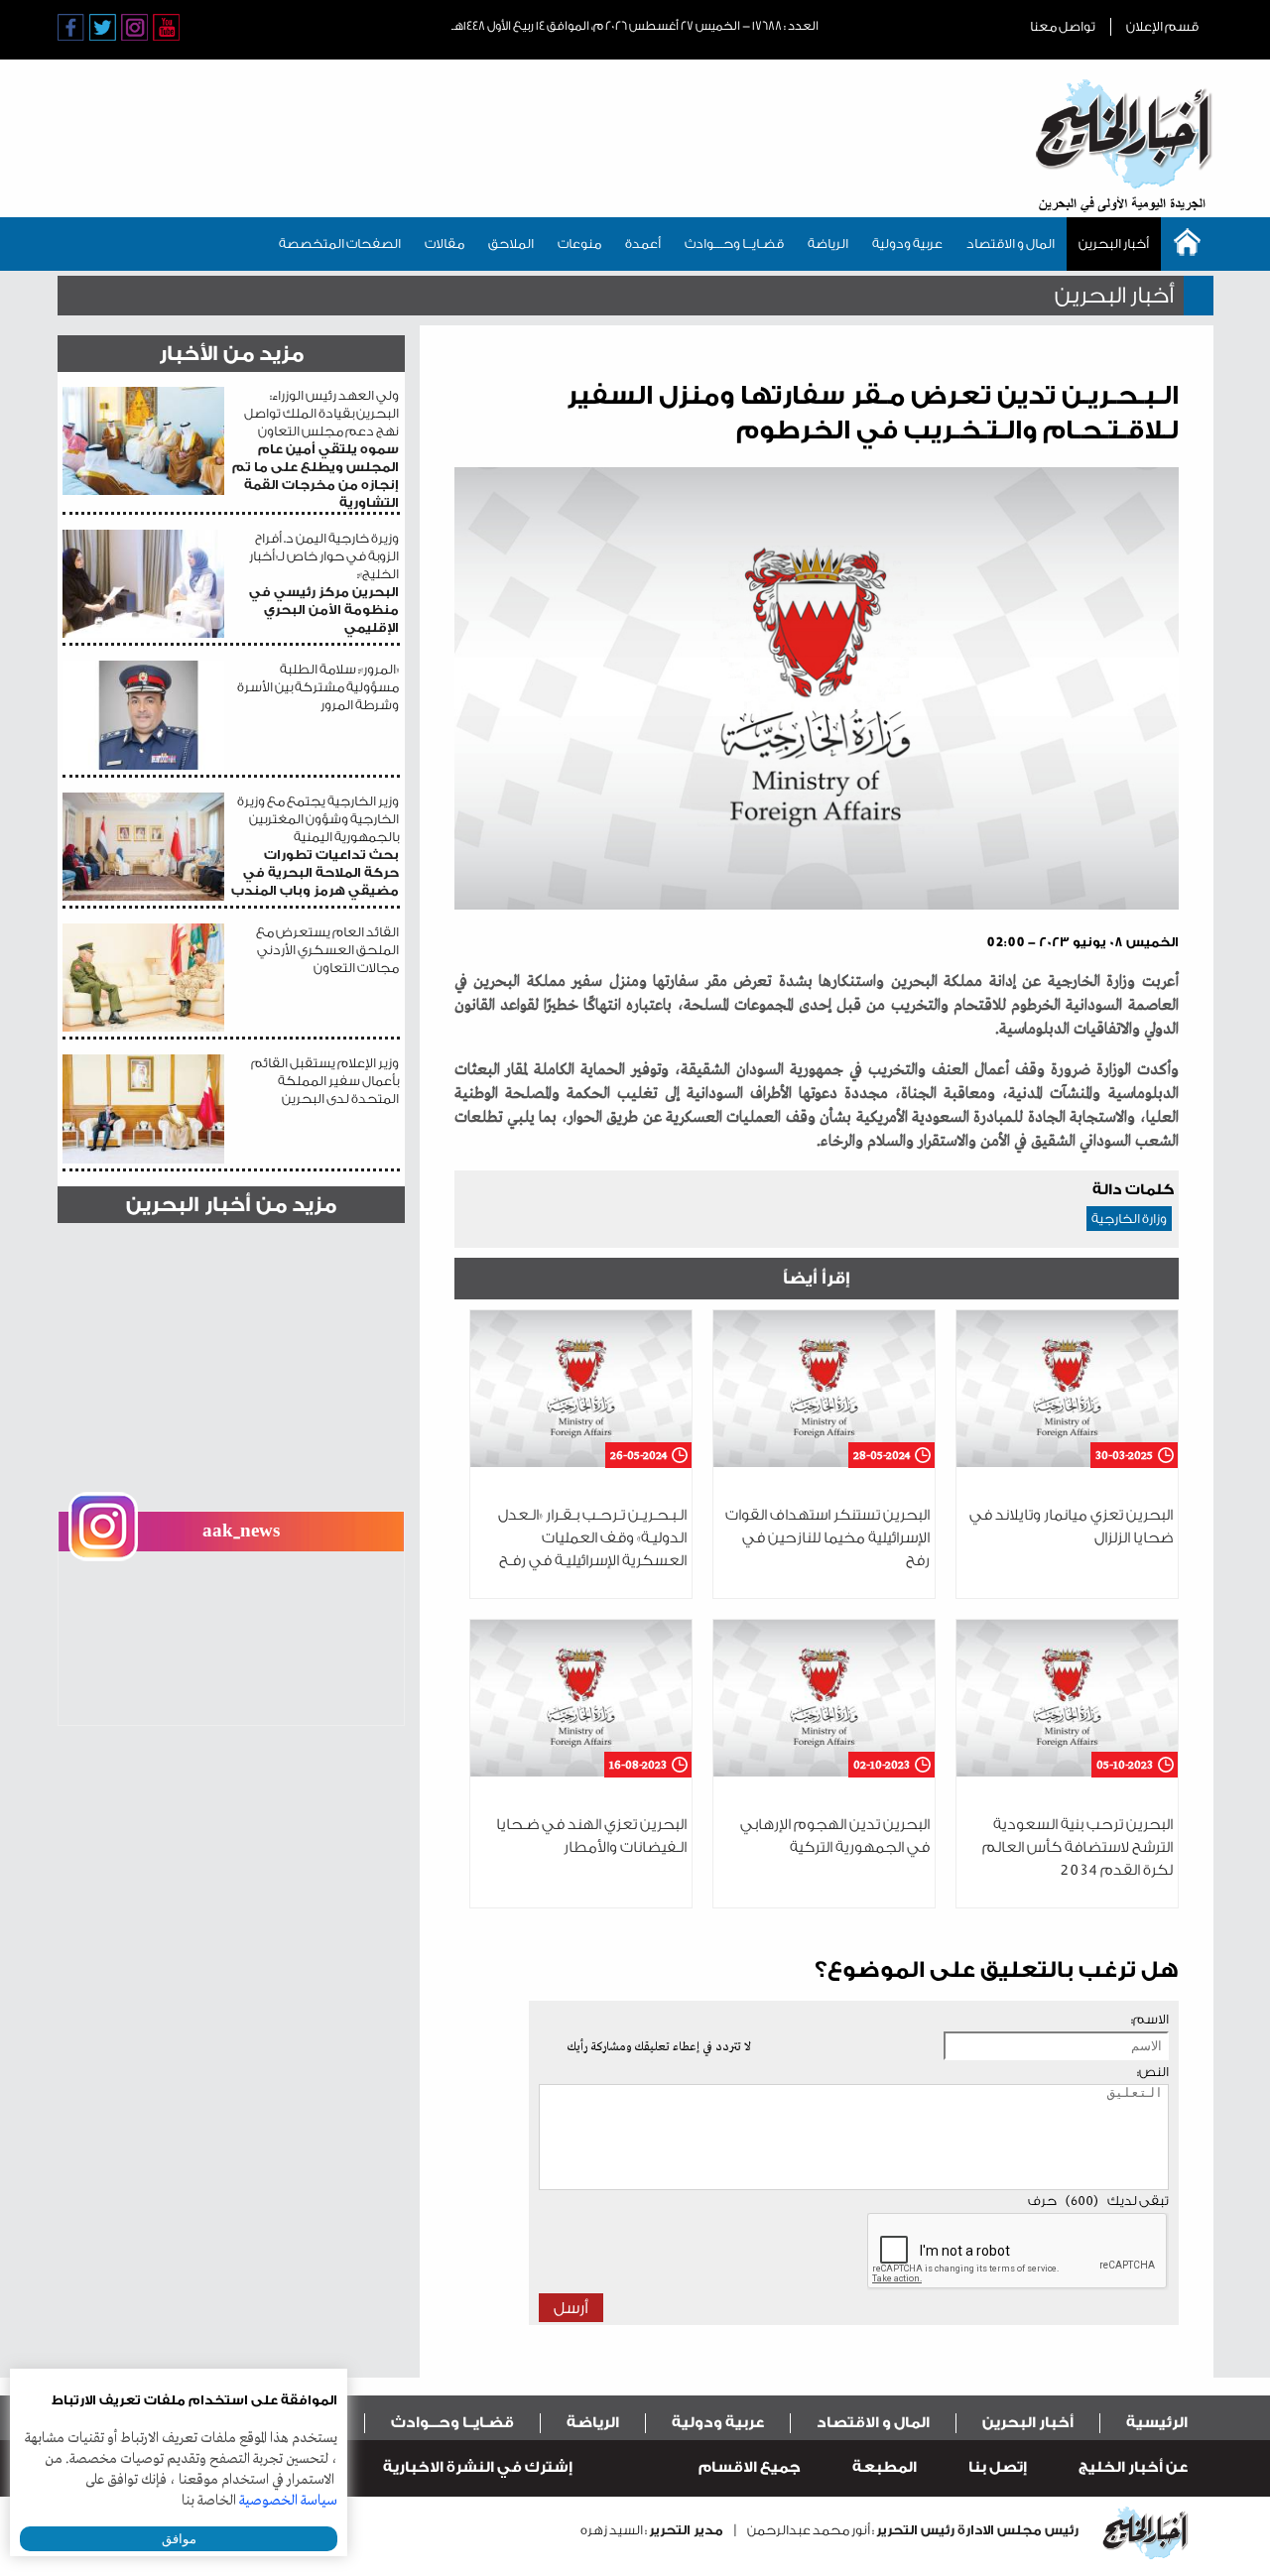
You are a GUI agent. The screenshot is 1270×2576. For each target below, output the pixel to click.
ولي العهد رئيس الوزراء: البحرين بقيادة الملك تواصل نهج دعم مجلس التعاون (316, 449)
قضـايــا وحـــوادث (734, 244)
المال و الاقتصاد (1011, 244)
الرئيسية (1157, 2423)
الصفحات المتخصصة (340, 244)
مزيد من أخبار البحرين (231, 1205)
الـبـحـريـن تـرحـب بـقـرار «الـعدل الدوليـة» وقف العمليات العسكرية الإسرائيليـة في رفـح (592, 1538)
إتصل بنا (998, 2467)
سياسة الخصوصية (288, 2501)
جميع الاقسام (750, 2467)
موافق (179, 2539)
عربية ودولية (907, 244)
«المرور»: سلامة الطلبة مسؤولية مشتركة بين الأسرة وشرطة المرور (318, 687)
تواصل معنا (1063, 26)
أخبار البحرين (1114, 244)
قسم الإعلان (1162, 26)
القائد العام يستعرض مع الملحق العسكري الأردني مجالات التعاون (327, 950)
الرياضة (828, 244)
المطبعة (885, 2467)
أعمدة (643, 244)
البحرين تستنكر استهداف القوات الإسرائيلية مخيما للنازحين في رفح (827, 1538)
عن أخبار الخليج (1133, 2467)
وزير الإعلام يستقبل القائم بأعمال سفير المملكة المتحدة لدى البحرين (325, 1081)
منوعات (579, 244)
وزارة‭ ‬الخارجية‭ (1129, 1219)
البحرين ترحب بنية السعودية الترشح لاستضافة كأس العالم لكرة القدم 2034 (1078, 1847)
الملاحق (511, 244)
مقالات (444, 244)
